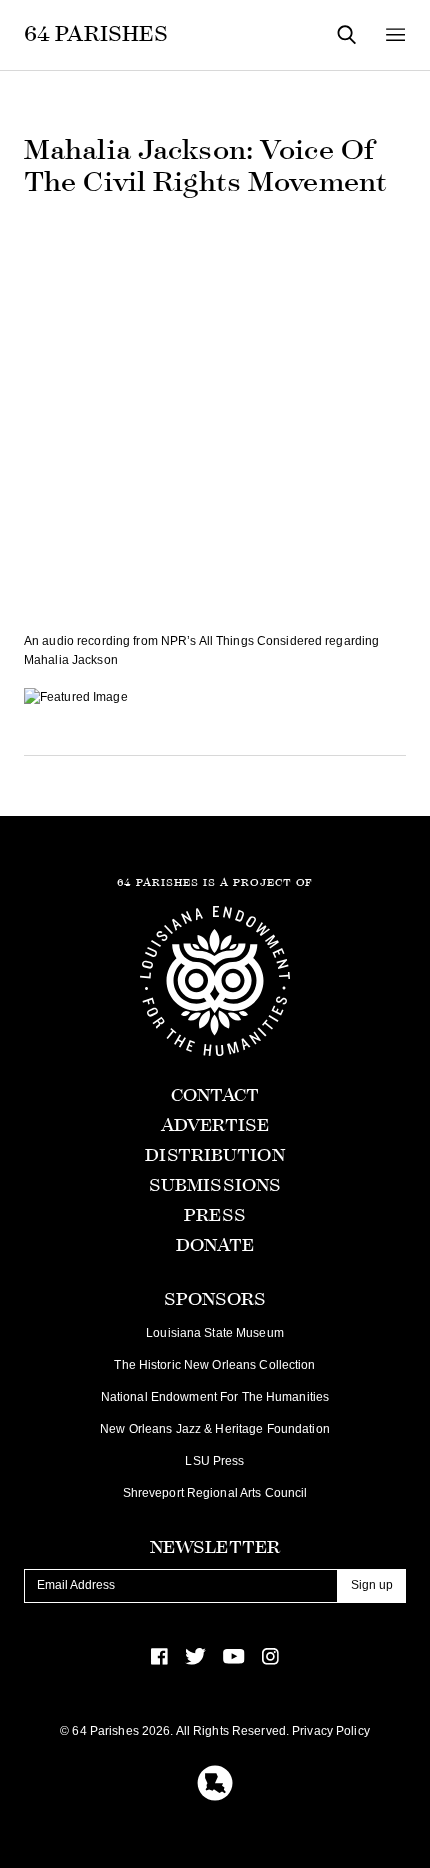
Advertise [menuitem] (215, 1125)
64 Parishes (96, 34)
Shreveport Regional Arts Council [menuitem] (215, 1493)
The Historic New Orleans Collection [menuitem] (214, 1365)
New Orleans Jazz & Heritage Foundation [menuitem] (215, 1429)
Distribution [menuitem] (214, 1155)
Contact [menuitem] (215, 1095)
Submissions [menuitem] (215, 1185)
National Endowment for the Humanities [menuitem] (215, 1397)
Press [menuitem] (215, 1215)
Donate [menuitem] (215, 1245)
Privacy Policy (331, 1731)
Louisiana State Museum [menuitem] (215, 1333)
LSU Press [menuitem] (214, 1461)
